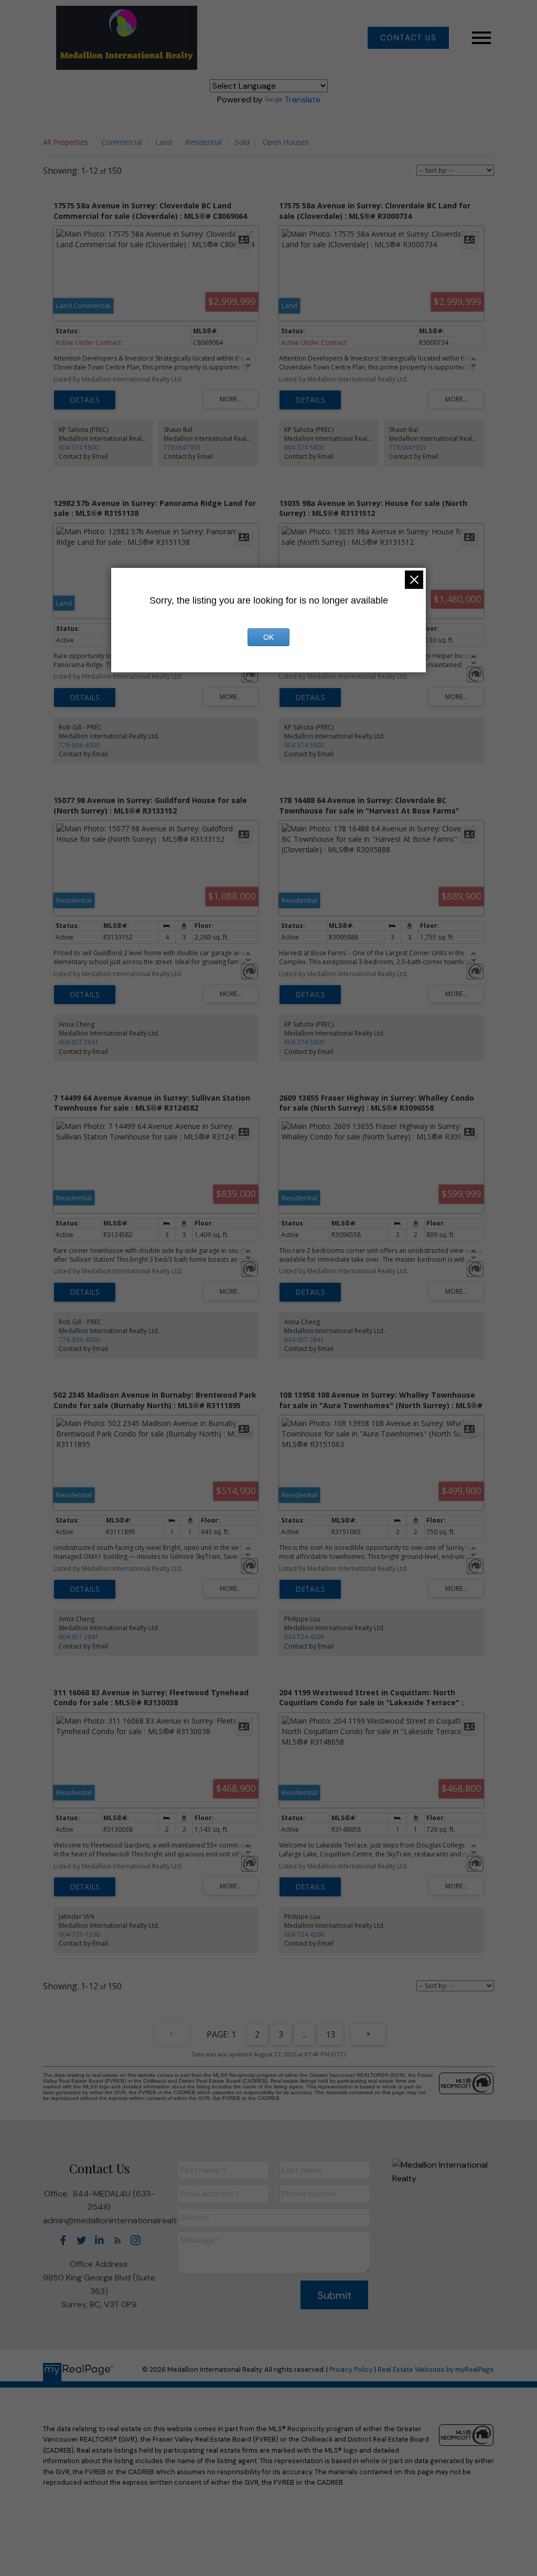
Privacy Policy (351, 2369)
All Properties (66, 142)
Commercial (122, 142)
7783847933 (182, 447)
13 (330, 2034)
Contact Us (409, 38)
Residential (203, 142)
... (304, 2034)
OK (268, 637)
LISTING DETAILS (85, 400)
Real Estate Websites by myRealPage (436, 2369)
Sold (242, 142)
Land (164, 142)
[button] (408, 38)
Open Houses (286, 142)
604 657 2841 (79, 1042)
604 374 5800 (79, 447)
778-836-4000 (79, 745)
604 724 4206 (304, 1637)
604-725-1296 (79, 1934)
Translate (302, 99)
